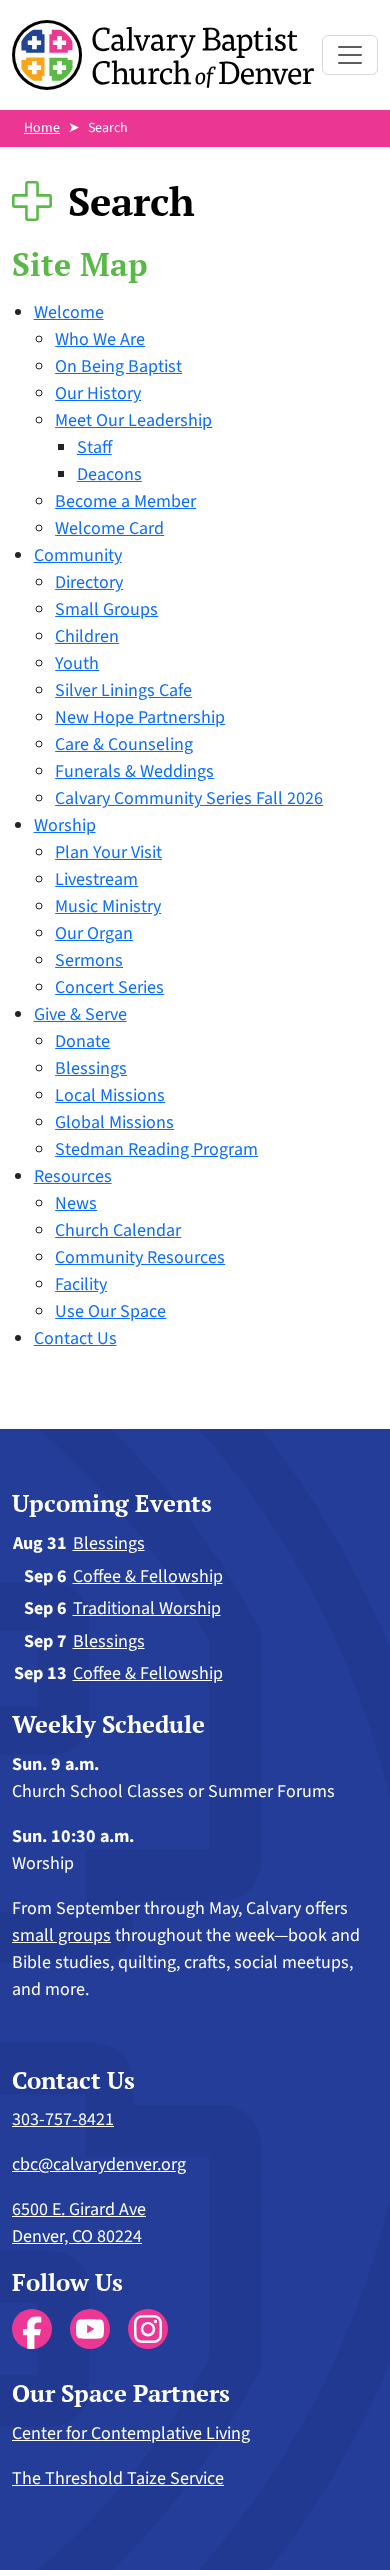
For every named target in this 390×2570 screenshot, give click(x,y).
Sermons (89, 960)
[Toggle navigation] (350, 55)
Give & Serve (80, 1014)
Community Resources (140, 1257)
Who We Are (100, 339)
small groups (61, 1935)
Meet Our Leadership (133, 420)
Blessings (91, 1068)
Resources (73, 1176)
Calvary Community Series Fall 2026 (189, 798)
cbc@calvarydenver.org (99, 2164)
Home (42, 128)
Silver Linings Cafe (123, 690)
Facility (81, 1284)
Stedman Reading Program (156, 1149)
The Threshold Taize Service (118, 2478)
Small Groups (106, 609)
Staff (94, 447)
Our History (98, 393)
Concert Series (109, 987)
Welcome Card (109, 528)
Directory (89, 582)
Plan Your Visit (108, 852)
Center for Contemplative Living (131, 2433)
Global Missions (114, 1122)
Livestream (96, 879)
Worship (65, 825)
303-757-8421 (63, 2119)
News (76, 1203)
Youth (77, 663)
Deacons (109, 474)
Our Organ (94, 933)
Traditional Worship (147, 1608)
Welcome (69, 312)
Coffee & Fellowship (148, 1576)
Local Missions (110, 1095)
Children (87, 636)
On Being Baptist (118, 366)
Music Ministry (108, 906)
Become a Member (125, 501)
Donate (82, 1041)
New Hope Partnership (140, 717)
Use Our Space (110, 1311)
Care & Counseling (124, 744)
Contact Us (75, 1338)
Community (78, 555)
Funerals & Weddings (134, 771)
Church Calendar (118, 1230)
